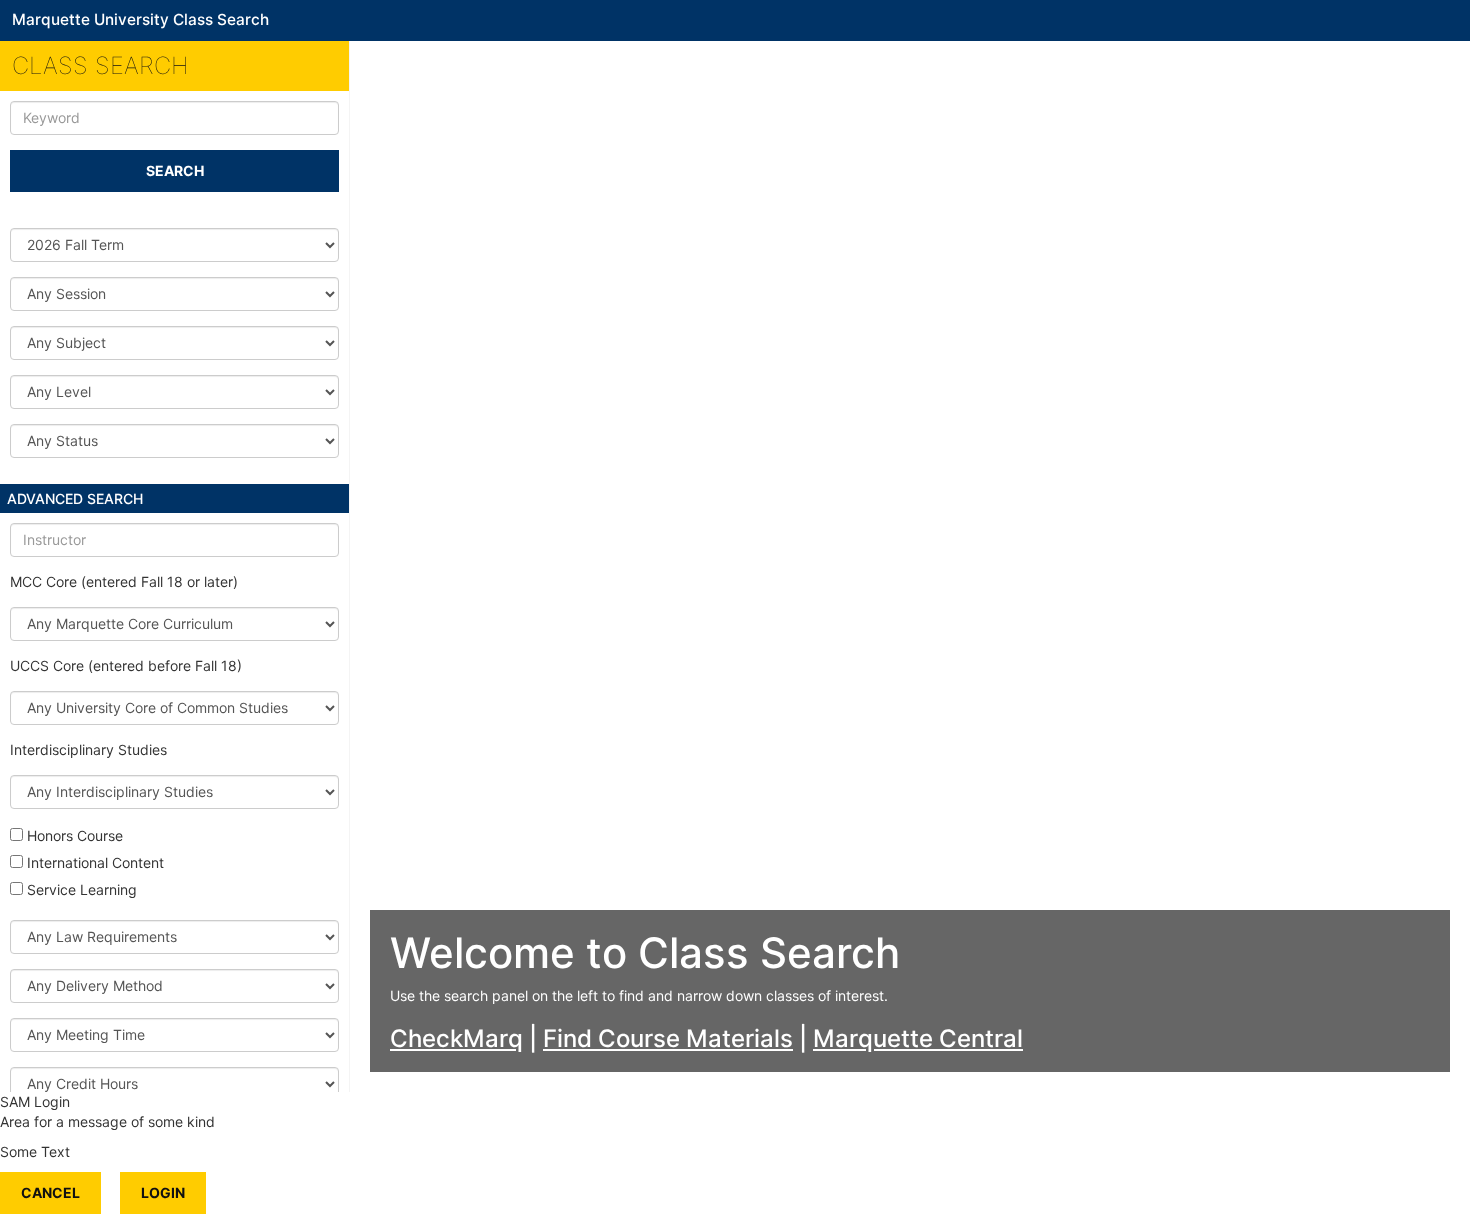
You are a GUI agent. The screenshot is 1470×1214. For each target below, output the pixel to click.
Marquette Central (918, 1038)
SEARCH (175, 170)
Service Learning (82, 889)
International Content (95, 862)
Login (163, 1192)
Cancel (50, 1192)
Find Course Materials (668, 1038)
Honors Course (75, 835)
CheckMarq (456, 1038)
